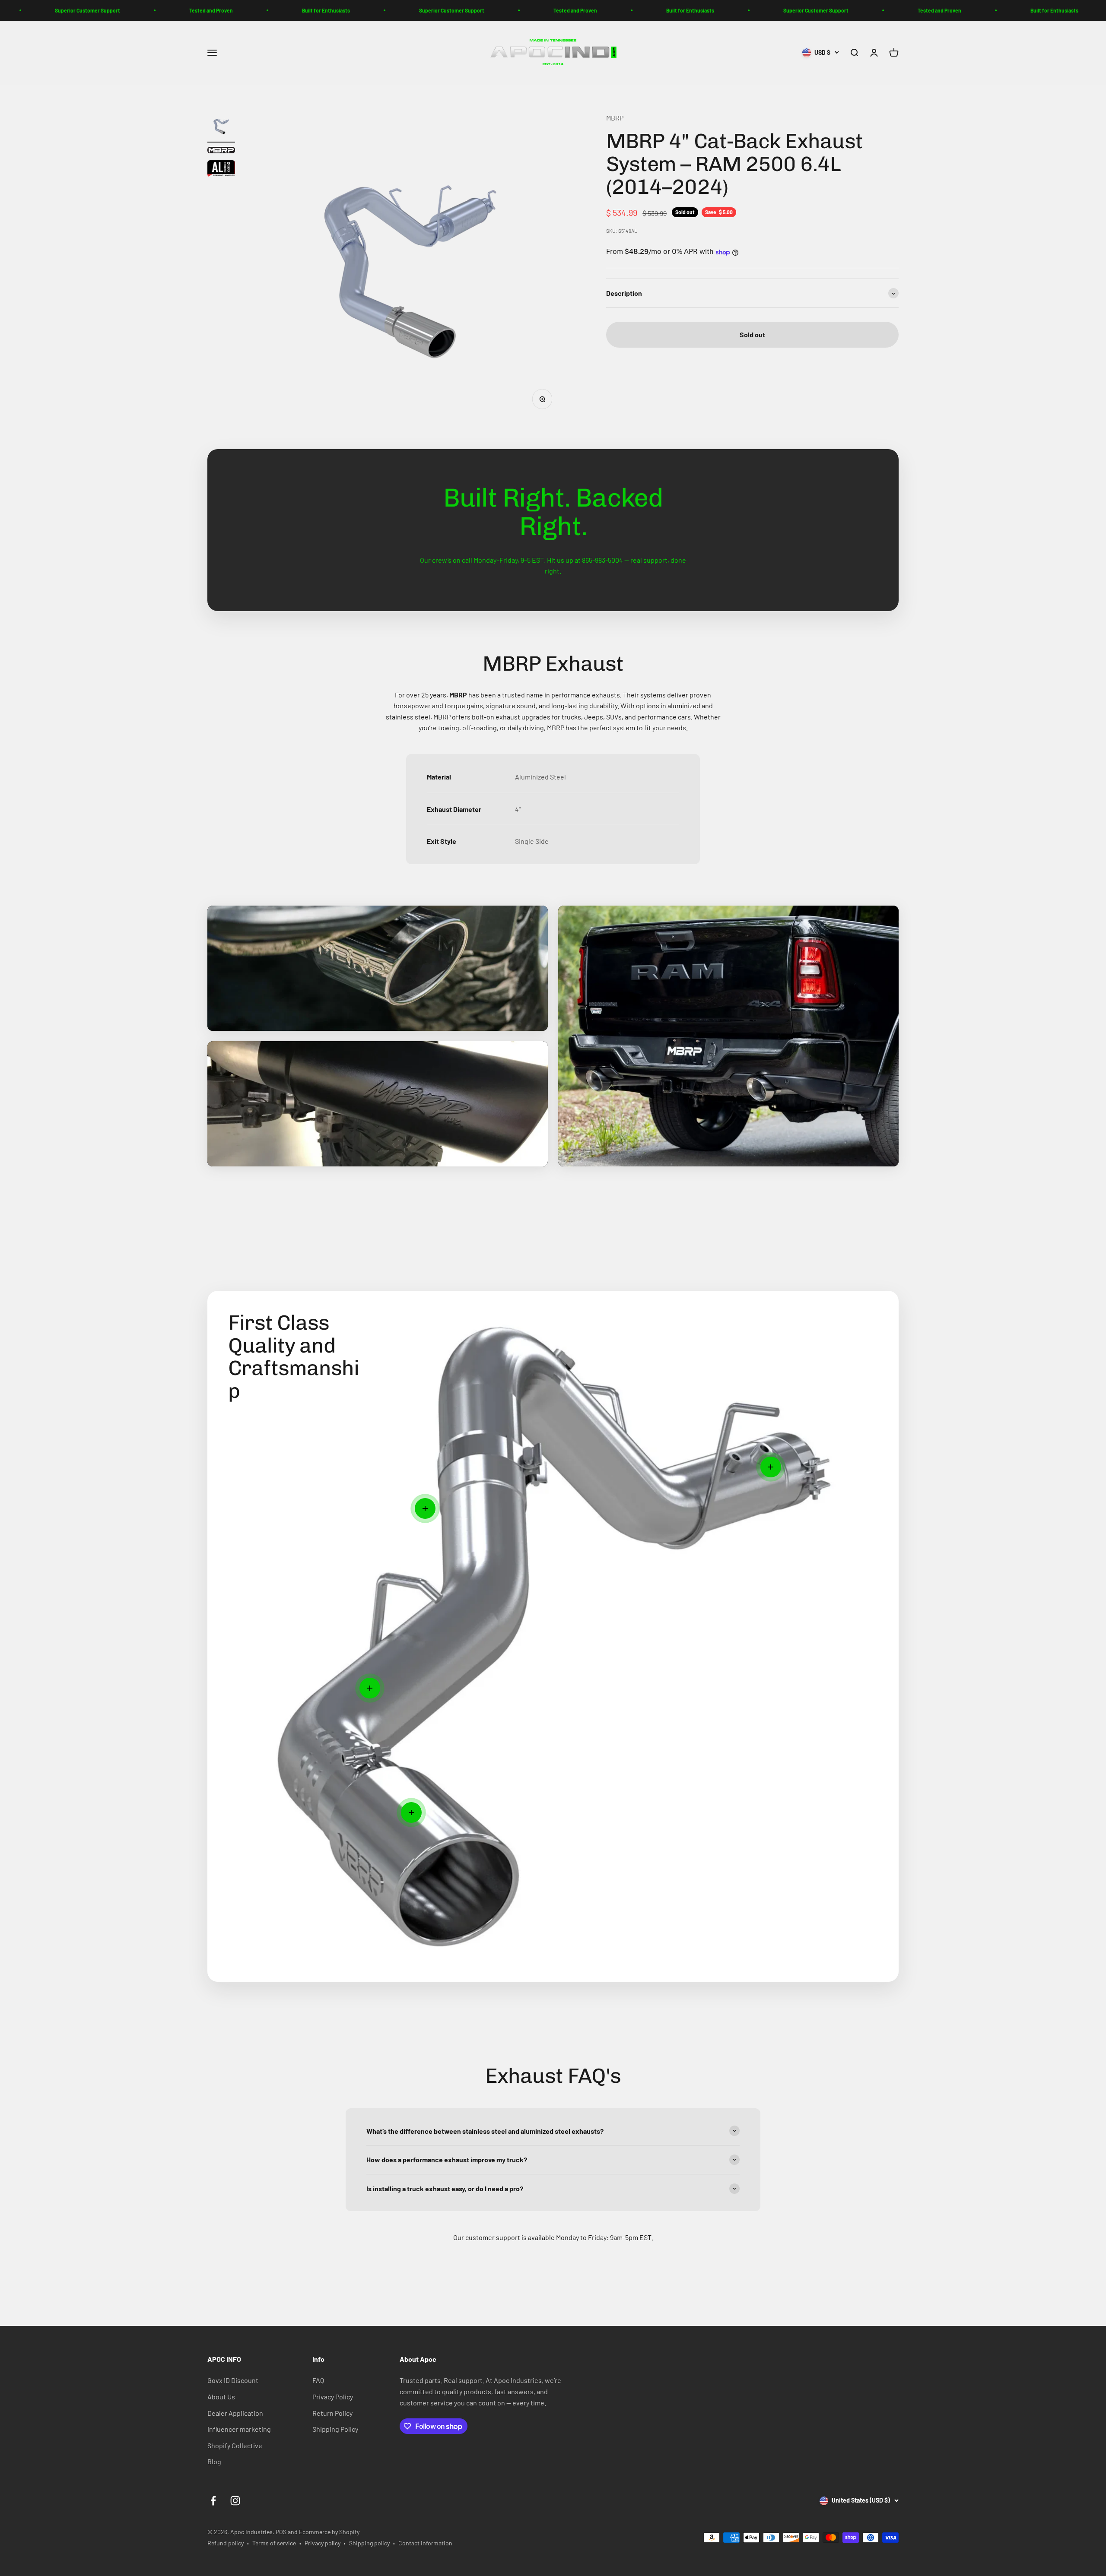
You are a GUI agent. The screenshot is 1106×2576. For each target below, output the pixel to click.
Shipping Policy (335, 2429)
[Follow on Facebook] (213, 2501)
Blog (214, 2461)
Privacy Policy (333, 2397)
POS (281, 2532)
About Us (221, 2397)
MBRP (615, 118)
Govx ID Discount (233, 2380)
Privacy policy (323, 2543)
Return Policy (332, 2413)
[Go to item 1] (221, 127)
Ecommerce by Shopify (329, 2532)
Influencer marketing (239, 2429)
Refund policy (226, 2543)
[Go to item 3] (221, 170)
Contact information (425, 2543)
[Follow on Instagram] (235, 2501)
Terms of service (274, 2543)
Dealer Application (235, 2413)
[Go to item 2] (221, 151)
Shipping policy (369, 2543)
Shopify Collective (235, 2445)
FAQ (318, 2380)
